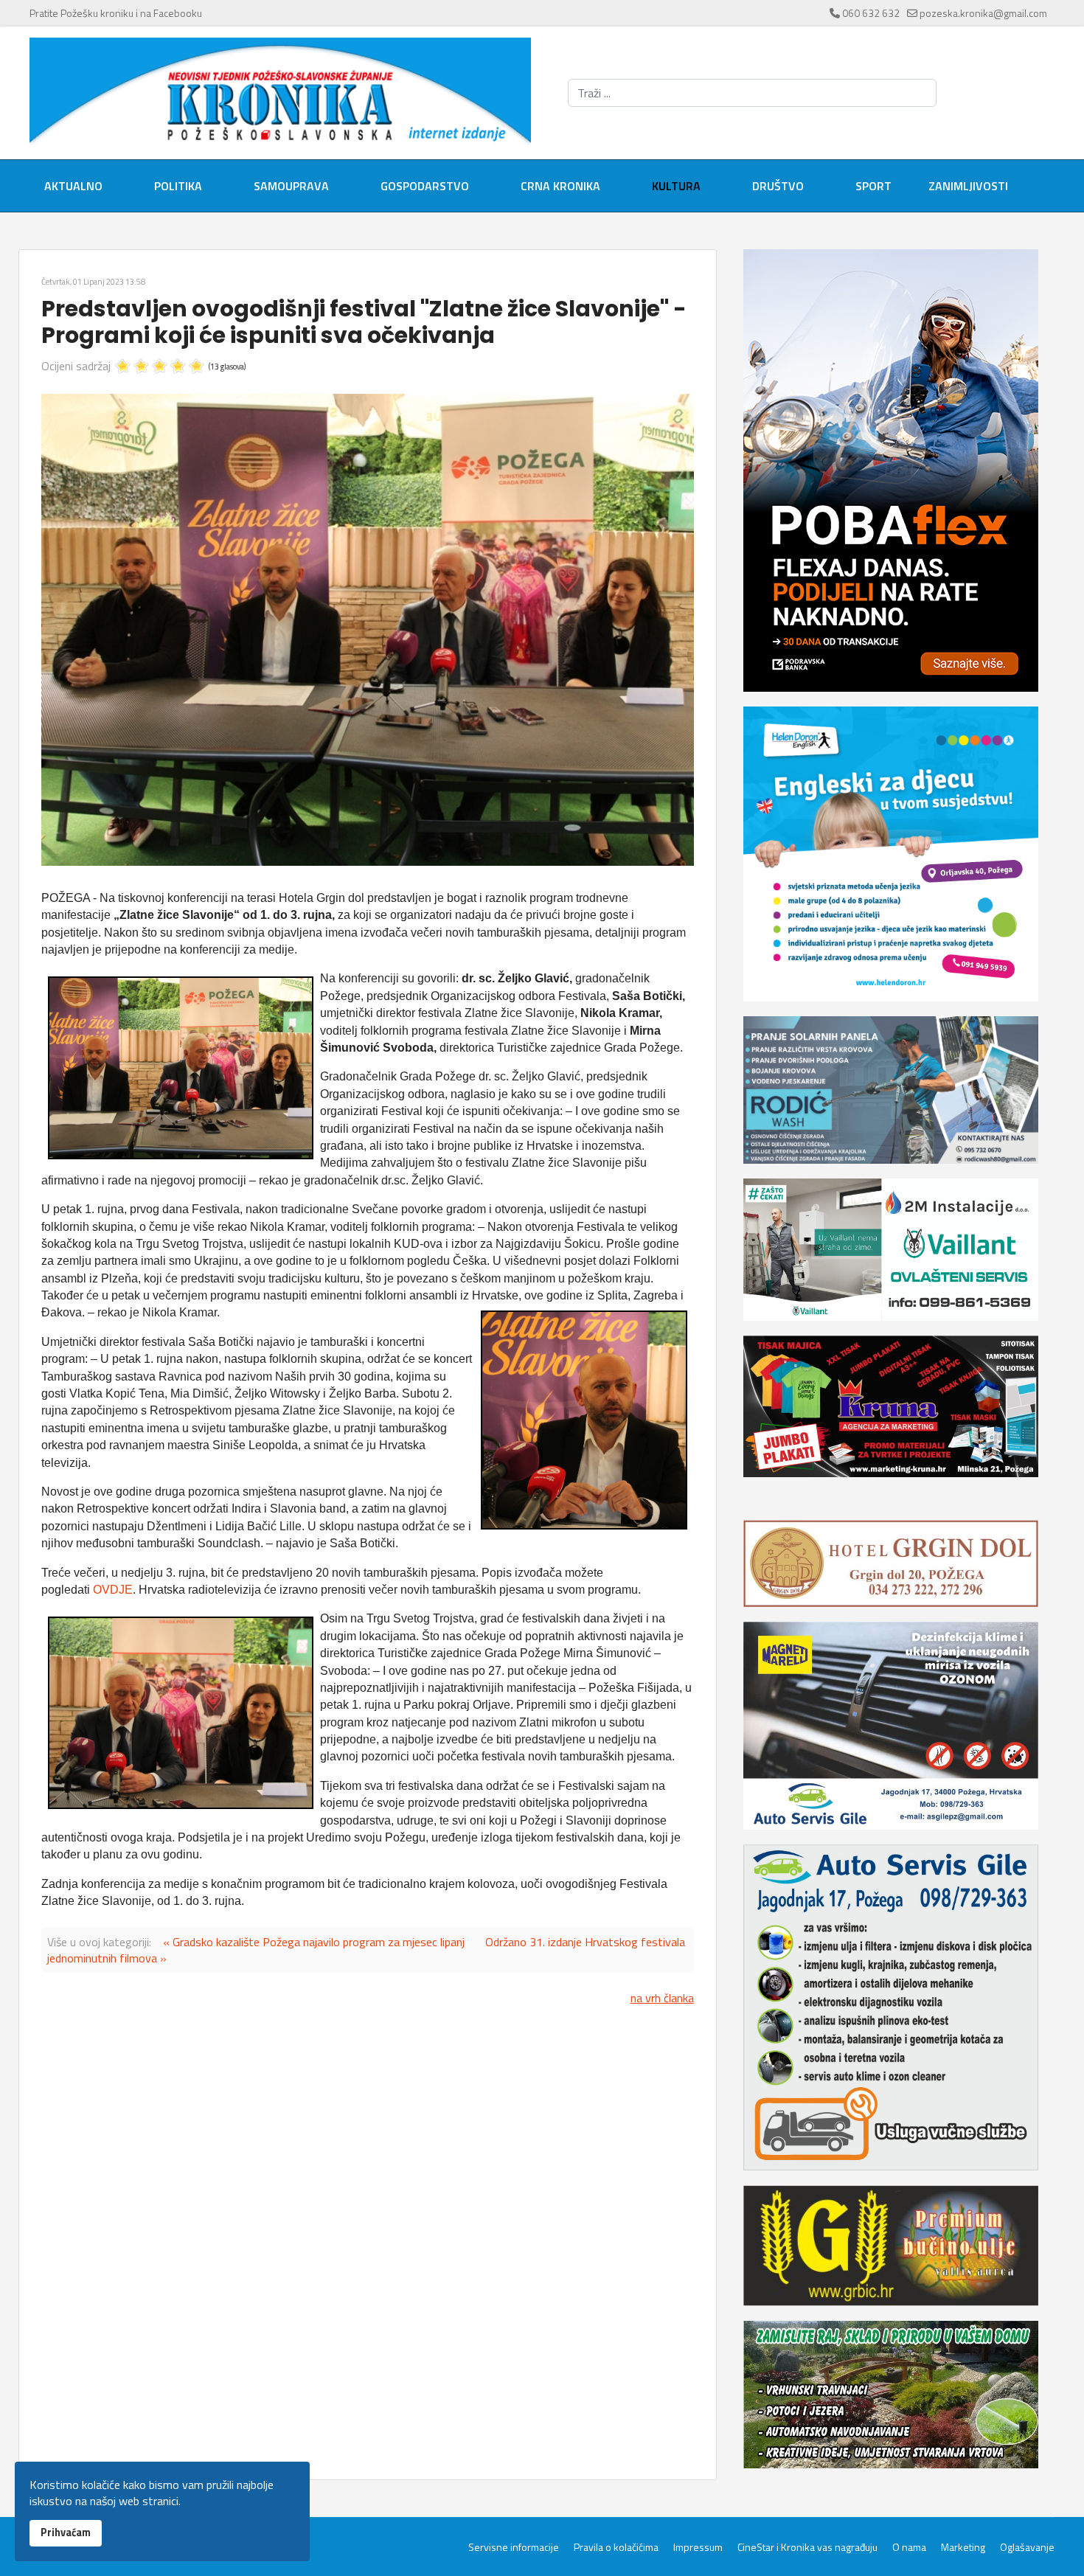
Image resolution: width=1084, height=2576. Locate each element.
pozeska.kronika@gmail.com (983, 13)
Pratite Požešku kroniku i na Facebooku (116, 13)
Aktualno (73, 186)
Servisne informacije (514, 2547)
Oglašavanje (1027, 2547)
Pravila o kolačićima (616, 2547)
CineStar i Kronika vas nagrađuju (807, 2547)
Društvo (778, 186)
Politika (178, 186)
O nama (909, 2547)
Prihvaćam (66, 2532)
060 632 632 (871, 13)
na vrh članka (662, 1998)
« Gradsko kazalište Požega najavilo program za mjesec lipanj (314, 1942)
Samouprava (291, 186)
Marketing (963, 2547)
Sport (873, 186)
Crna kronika (560, 186)
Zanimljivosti (968, 186)
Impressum (698, 2547)
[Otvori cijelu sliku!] (368, 630)
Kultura (676, 186)
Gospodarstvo (425, 186)
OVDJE (113, 1590)
